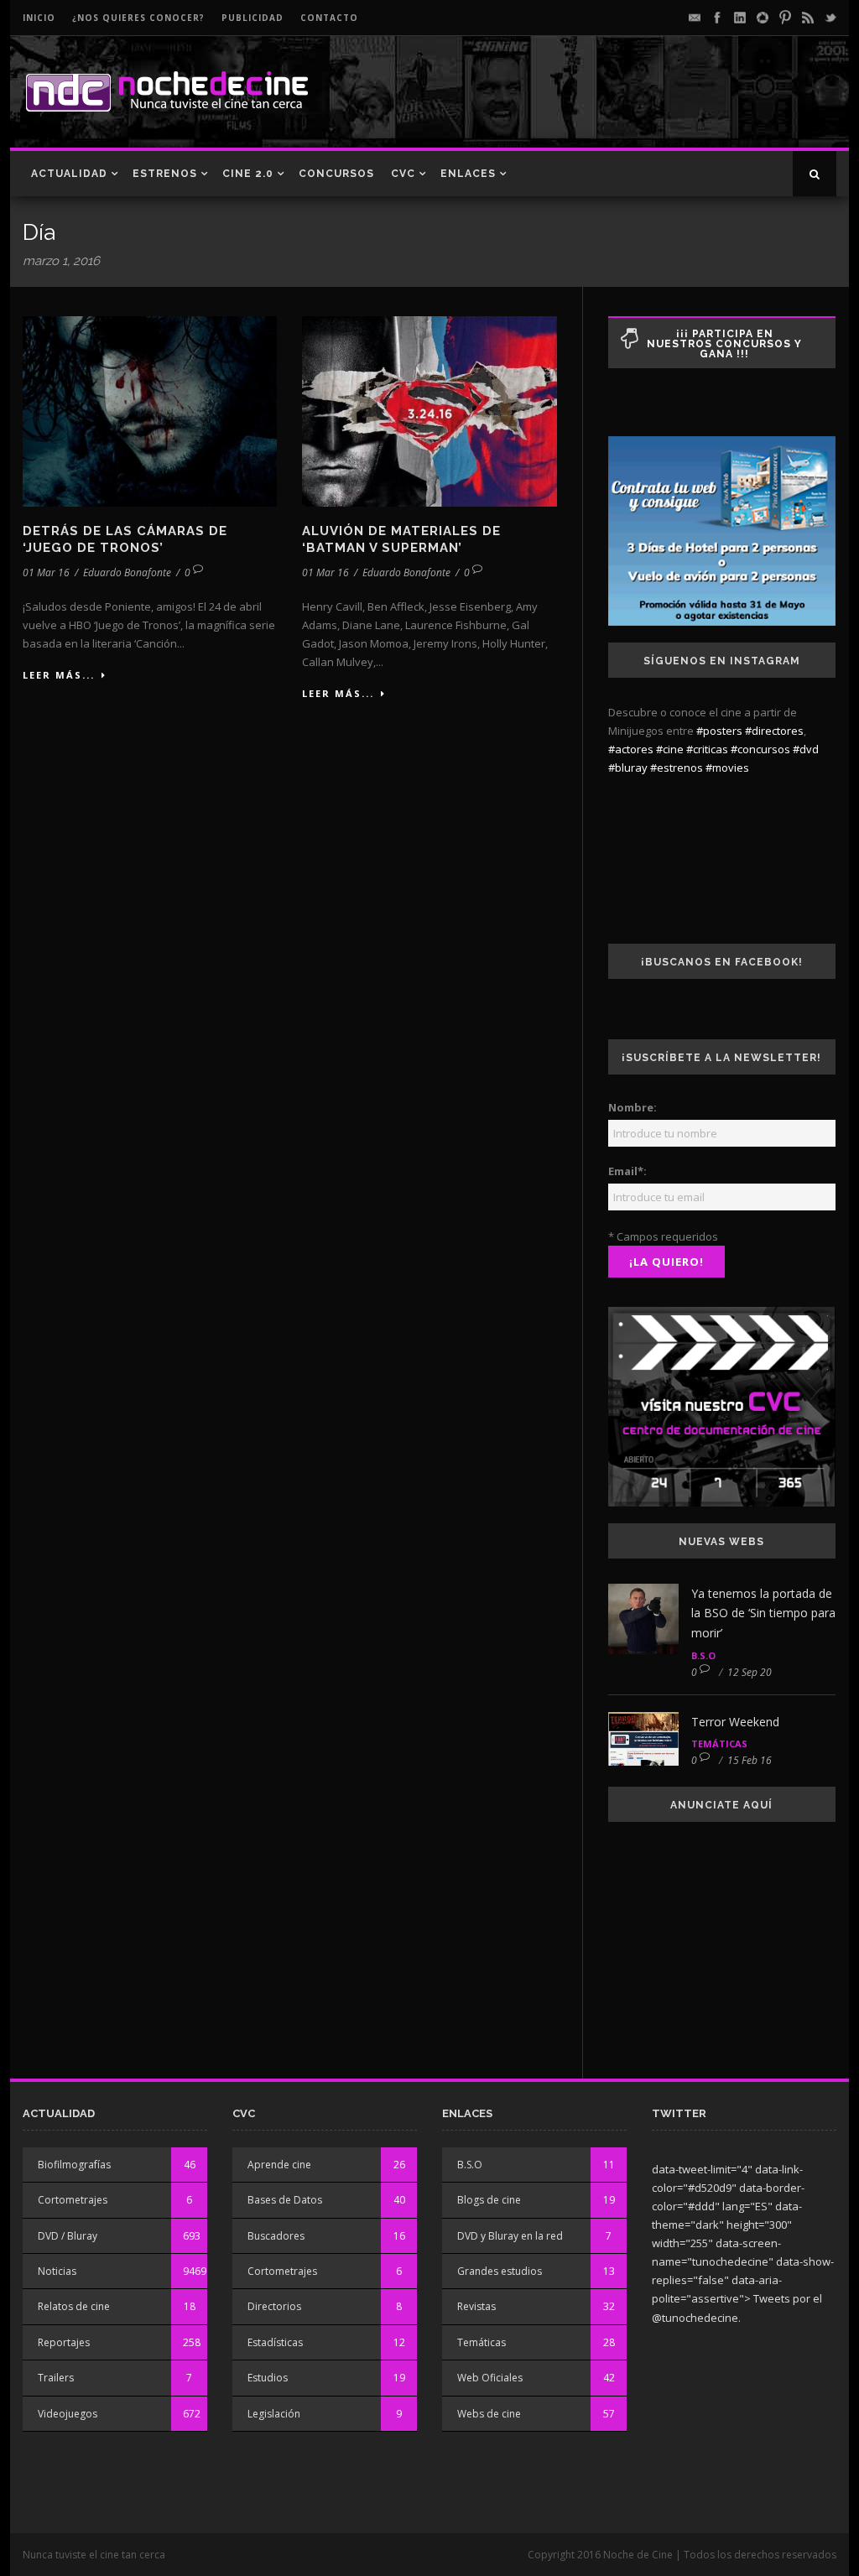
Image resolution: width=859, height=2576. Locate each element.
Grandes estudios (500, 2271)
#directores (774, 731)
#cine (670, 749)
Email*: (627, 1171)
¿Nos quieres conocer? (138, 18)
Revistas (476, 2306)
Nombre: (633, 1107)
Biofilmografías (74, 2165)
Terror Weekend (735, 1722)
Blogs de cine (489, 2200)
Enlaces (468, 174)
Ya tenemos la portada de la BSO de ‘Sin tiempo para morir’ (763, 1613)
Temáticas (719, 1743)
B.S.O (703, 1655)
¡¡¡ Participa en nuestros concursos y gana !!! (724, 344)
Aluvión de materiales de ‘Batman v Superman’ (401, 539)
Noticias (57, 2271)
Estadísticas (275, 2342)
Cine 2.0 (248, 174)
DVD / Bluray (68, 2236)
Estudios (268, 2378)
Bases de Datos (285, 2200)
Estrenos (165, 174)
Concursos (336, 174)
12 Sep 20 (750, 1672)
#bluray (628, 768)
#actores (631, 749)
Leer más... (59, 675)
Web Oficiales (490, 2378)
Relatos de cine (74, 2306)
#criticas (707, 749)
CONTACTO (329, 18)
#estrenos (677, 768)
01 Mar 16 (46, 572)
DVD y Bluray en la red (510, 2236)
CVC (403, 174)
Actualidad (69, 174)
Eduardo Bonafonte (127, 572)
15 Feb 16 (750, 1760)
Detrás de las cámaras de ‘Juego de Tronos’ (125, 539)
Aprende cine (279, 2165)
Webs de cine (489, 2414)
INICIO (39, 18)
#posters (719, 731)
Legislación (274, 2414)
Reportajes (64, 2342)
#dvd (806, 749)
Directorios (274, 2306)
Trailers (56, 2378)
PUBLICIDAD (252, 18)
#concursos (760, 749)
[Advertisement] (640, 106)
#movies (727, 768)
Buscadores (276, 2236)
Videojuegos (68, 2414)
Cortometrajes (73, 2200)
